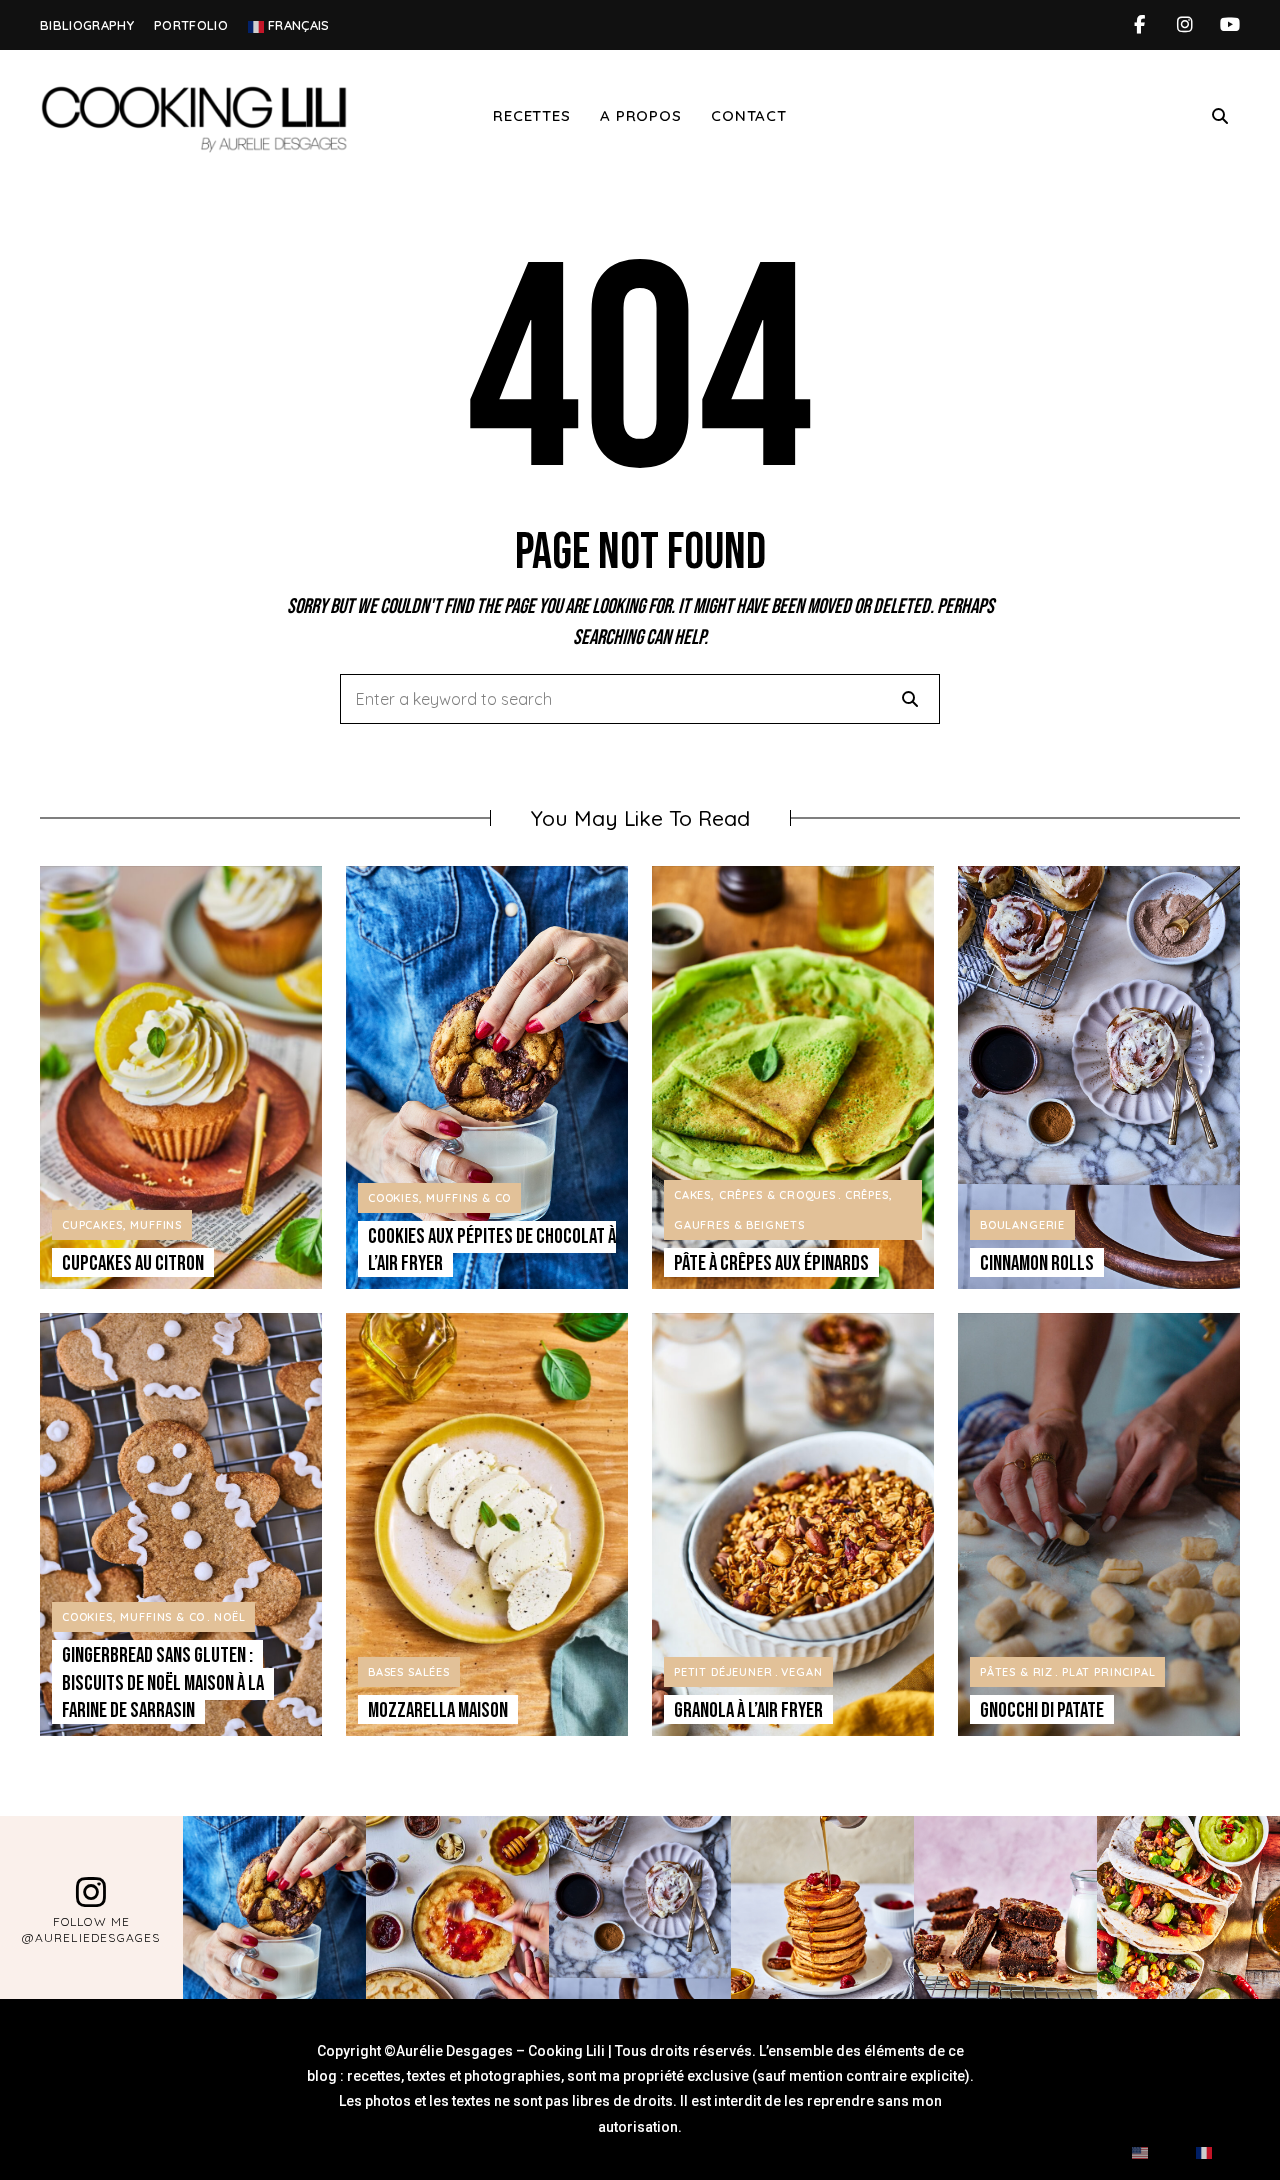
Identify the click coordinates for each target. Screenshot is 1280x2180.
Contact (748, 115)
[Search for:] (640, 700)
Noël (229, 1617)
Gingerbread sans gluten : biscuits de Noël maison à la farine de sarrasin (163, 1683)
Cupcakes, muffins (122, 1225)
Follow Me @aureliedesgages (91, 1929)
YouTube (1229, 25)
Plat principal (1109, 1672)
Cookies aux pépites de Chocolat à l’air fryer (492, 1250)
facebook (1139, 25)
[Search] (910, 699)
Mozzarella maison (438, 1710)
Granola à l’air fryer (748, 1710)
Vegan (801, 1672)
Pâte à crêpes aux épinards (771, 1263)
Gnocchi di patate (1042, 1710)
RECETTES (531, 115)
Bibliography (87, 25)
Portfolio (191, 25)
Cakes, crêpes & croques (755, 1195)
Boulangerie (1022, 1225)
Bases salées (409, 1672)
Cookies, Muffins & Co (439, 1198)
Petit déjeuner (723, 1672)
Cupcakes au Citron (133, 1263)
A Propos (640, 115)
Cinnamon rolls (1037, 1263)
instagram (1184, 25)
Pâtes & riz (1016, 1672)
